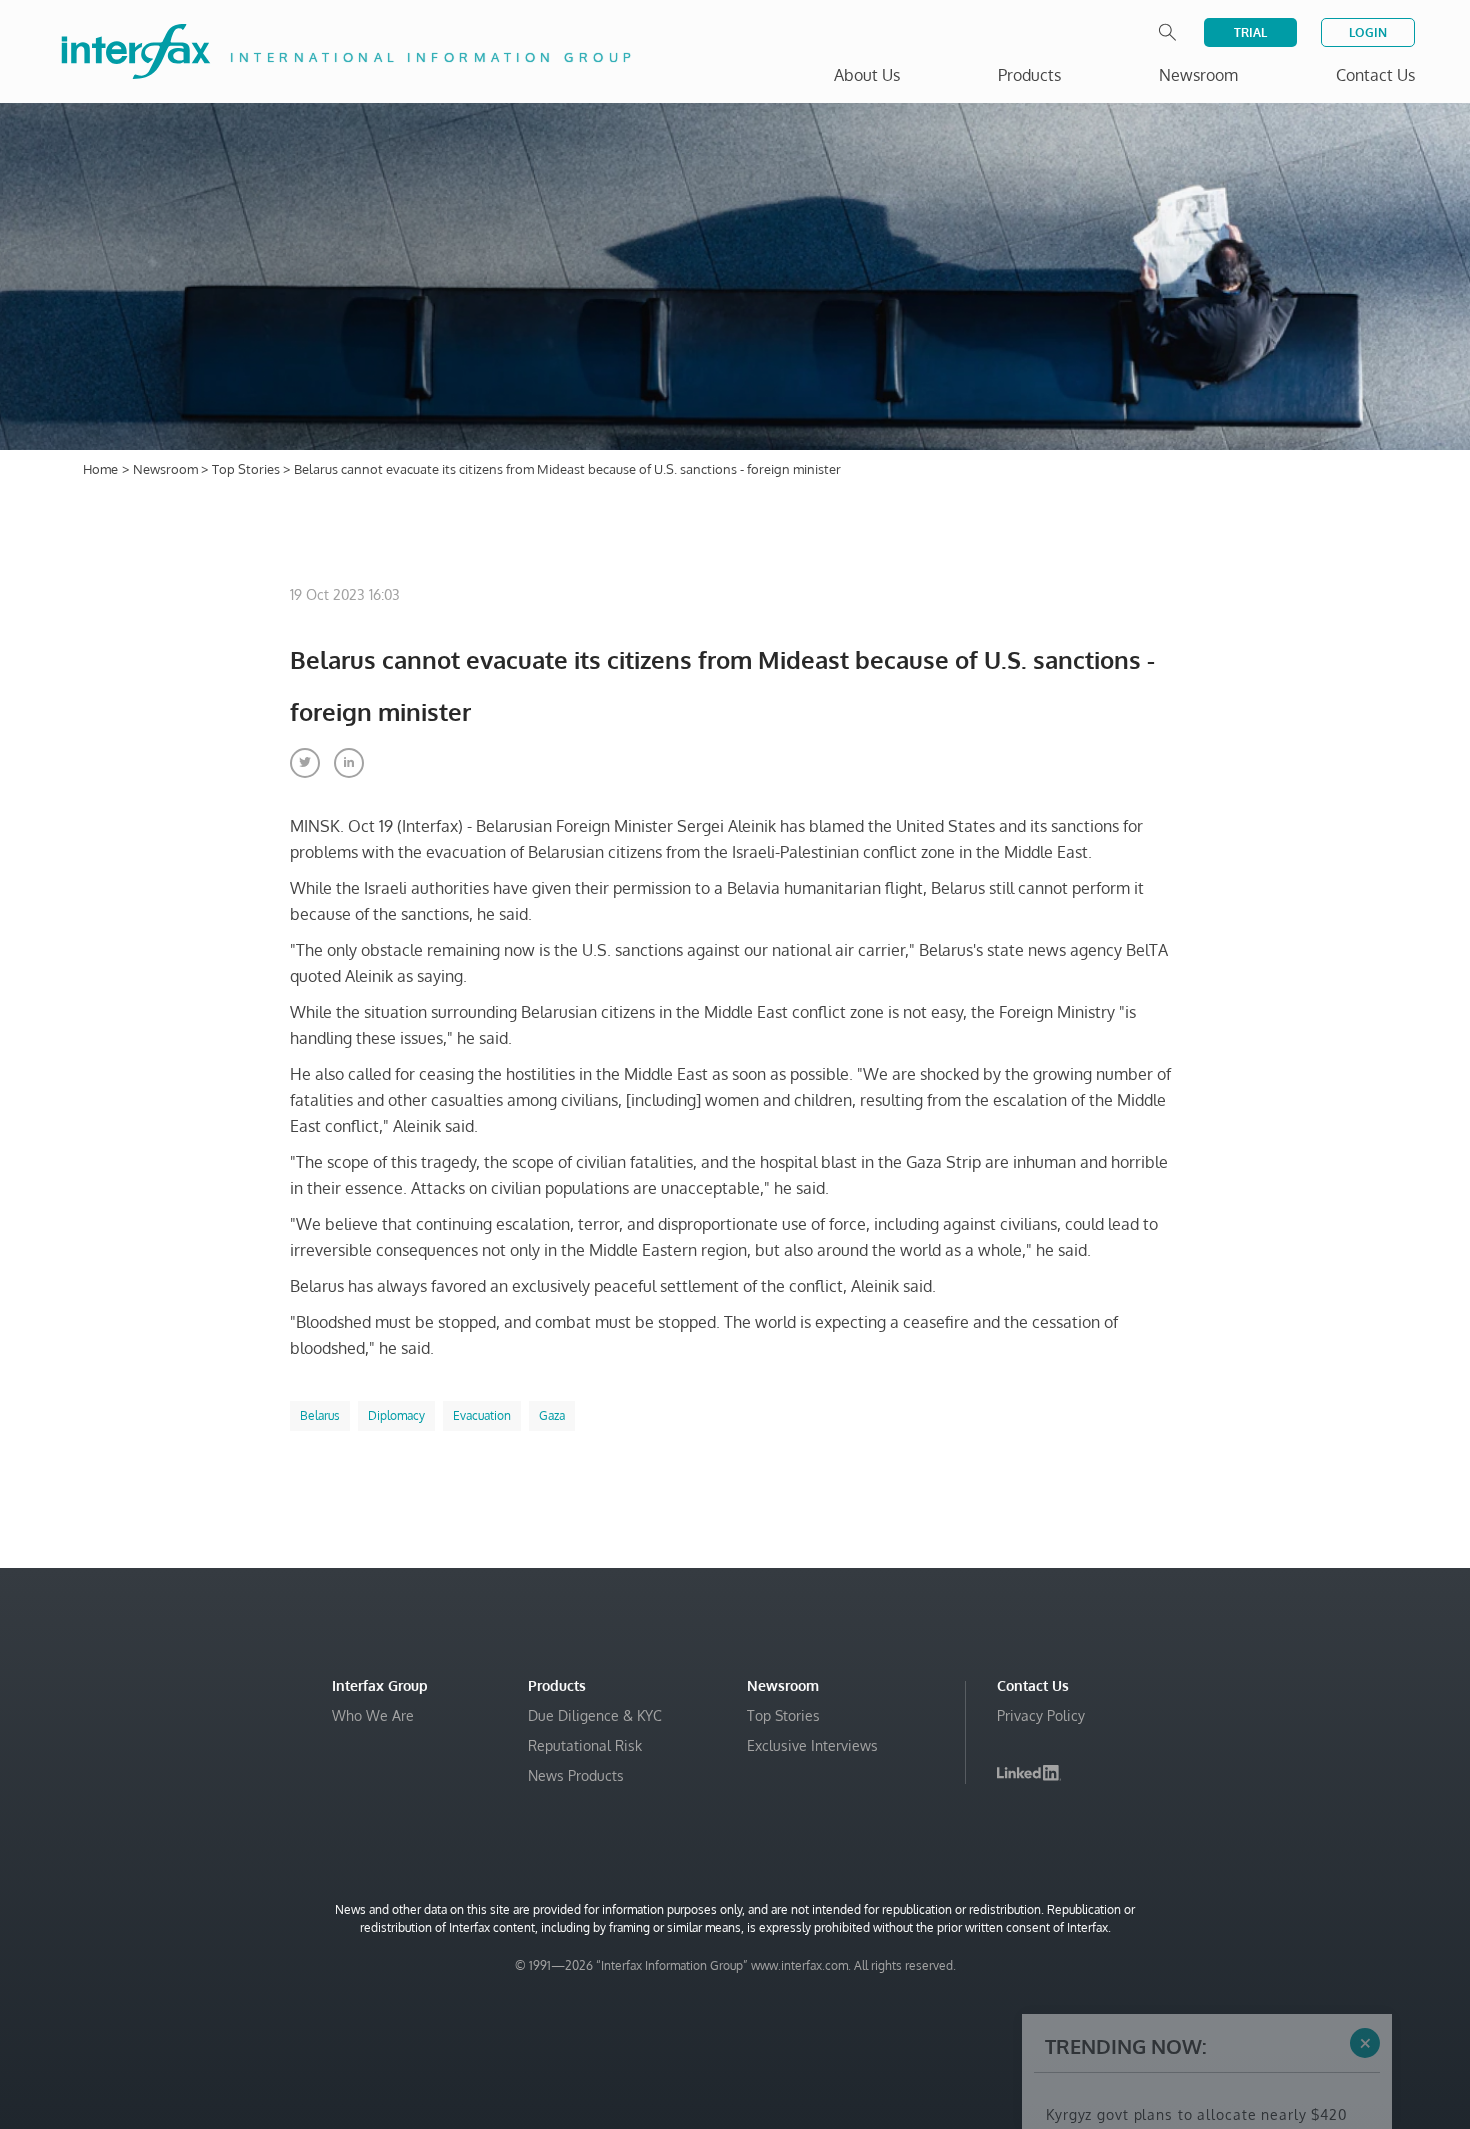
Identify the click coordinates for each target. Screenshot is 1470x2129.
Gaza (552, 1415)
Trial (1250, 32)
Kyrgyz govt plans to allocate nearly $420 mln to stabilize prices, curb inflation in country (1196, 1945)
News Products (576, 1775)
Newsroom (167, 469)
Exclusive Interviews (812, 1745)
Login (1368, 32)
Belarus (320, 1415)
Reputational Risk (585, 1745)
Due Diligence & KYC (595, 1715)
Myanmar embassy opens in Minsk (1170, 1995)
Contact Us (1375, 75)
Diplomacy (396, 1415)
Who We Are (373, 1715)
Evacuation (482, 1415)
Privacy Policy (1041, 1715)
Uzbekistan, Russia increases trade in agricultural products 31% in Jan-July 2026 (1198, 2035)
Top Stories (247, 469)
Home (100, 469)
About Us (867, 75)
